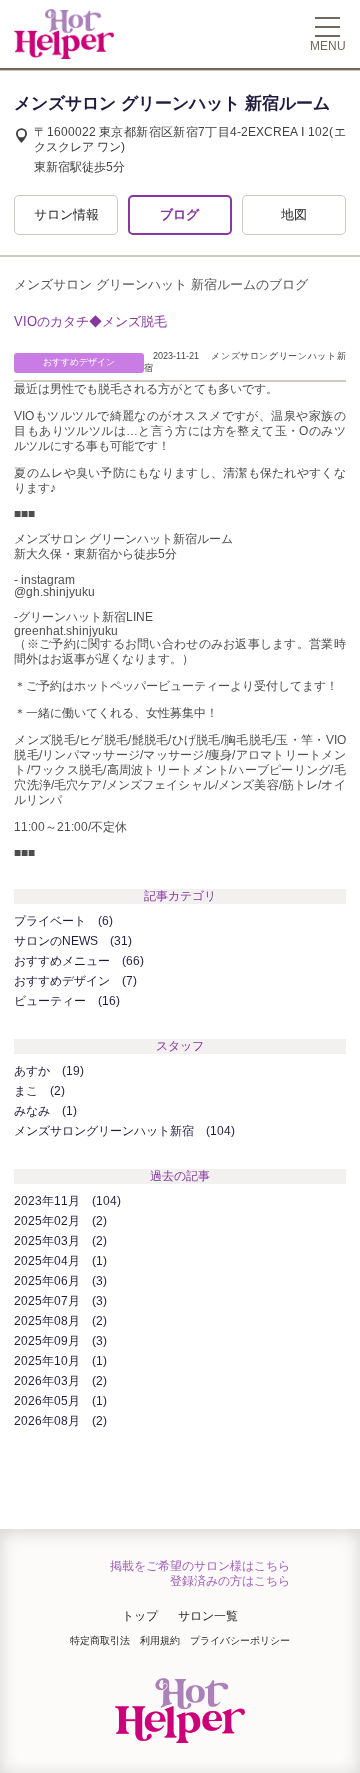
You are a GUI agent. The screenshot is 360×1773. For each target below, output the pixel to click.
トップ (140, 1616)
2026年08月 (58, 1421)
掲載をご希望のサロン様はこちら (200, 1566)
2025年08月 (58, 1321)
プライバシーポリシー (240, 1640)
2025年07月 (58, 1301)
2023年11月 (65, 1201)
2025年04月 (58, 1261)
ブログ (179, 214)
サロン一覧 (208, 1616)
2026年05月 (58, 1401)
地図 (294, 214)
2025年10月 (58, 1361)
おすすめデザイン (73, 981)
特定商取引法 (100, 1640)
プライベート (61, 921)
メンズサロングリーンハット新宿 (122, 1131)
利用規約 (160, 1640)
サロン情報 (66, 214)
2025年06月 (58, 1281)
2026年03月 (58, 1381)
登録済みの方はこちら (230, 1581)
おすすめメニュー (77, 961)
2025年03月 (58, 1241)
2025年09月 (58, 1341)
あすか (47, 1071)
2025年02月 (58, 1221)
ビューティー (65, 1001)
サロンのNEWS (71, 941)
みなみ (43, 1111)
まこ (37, 1091)
